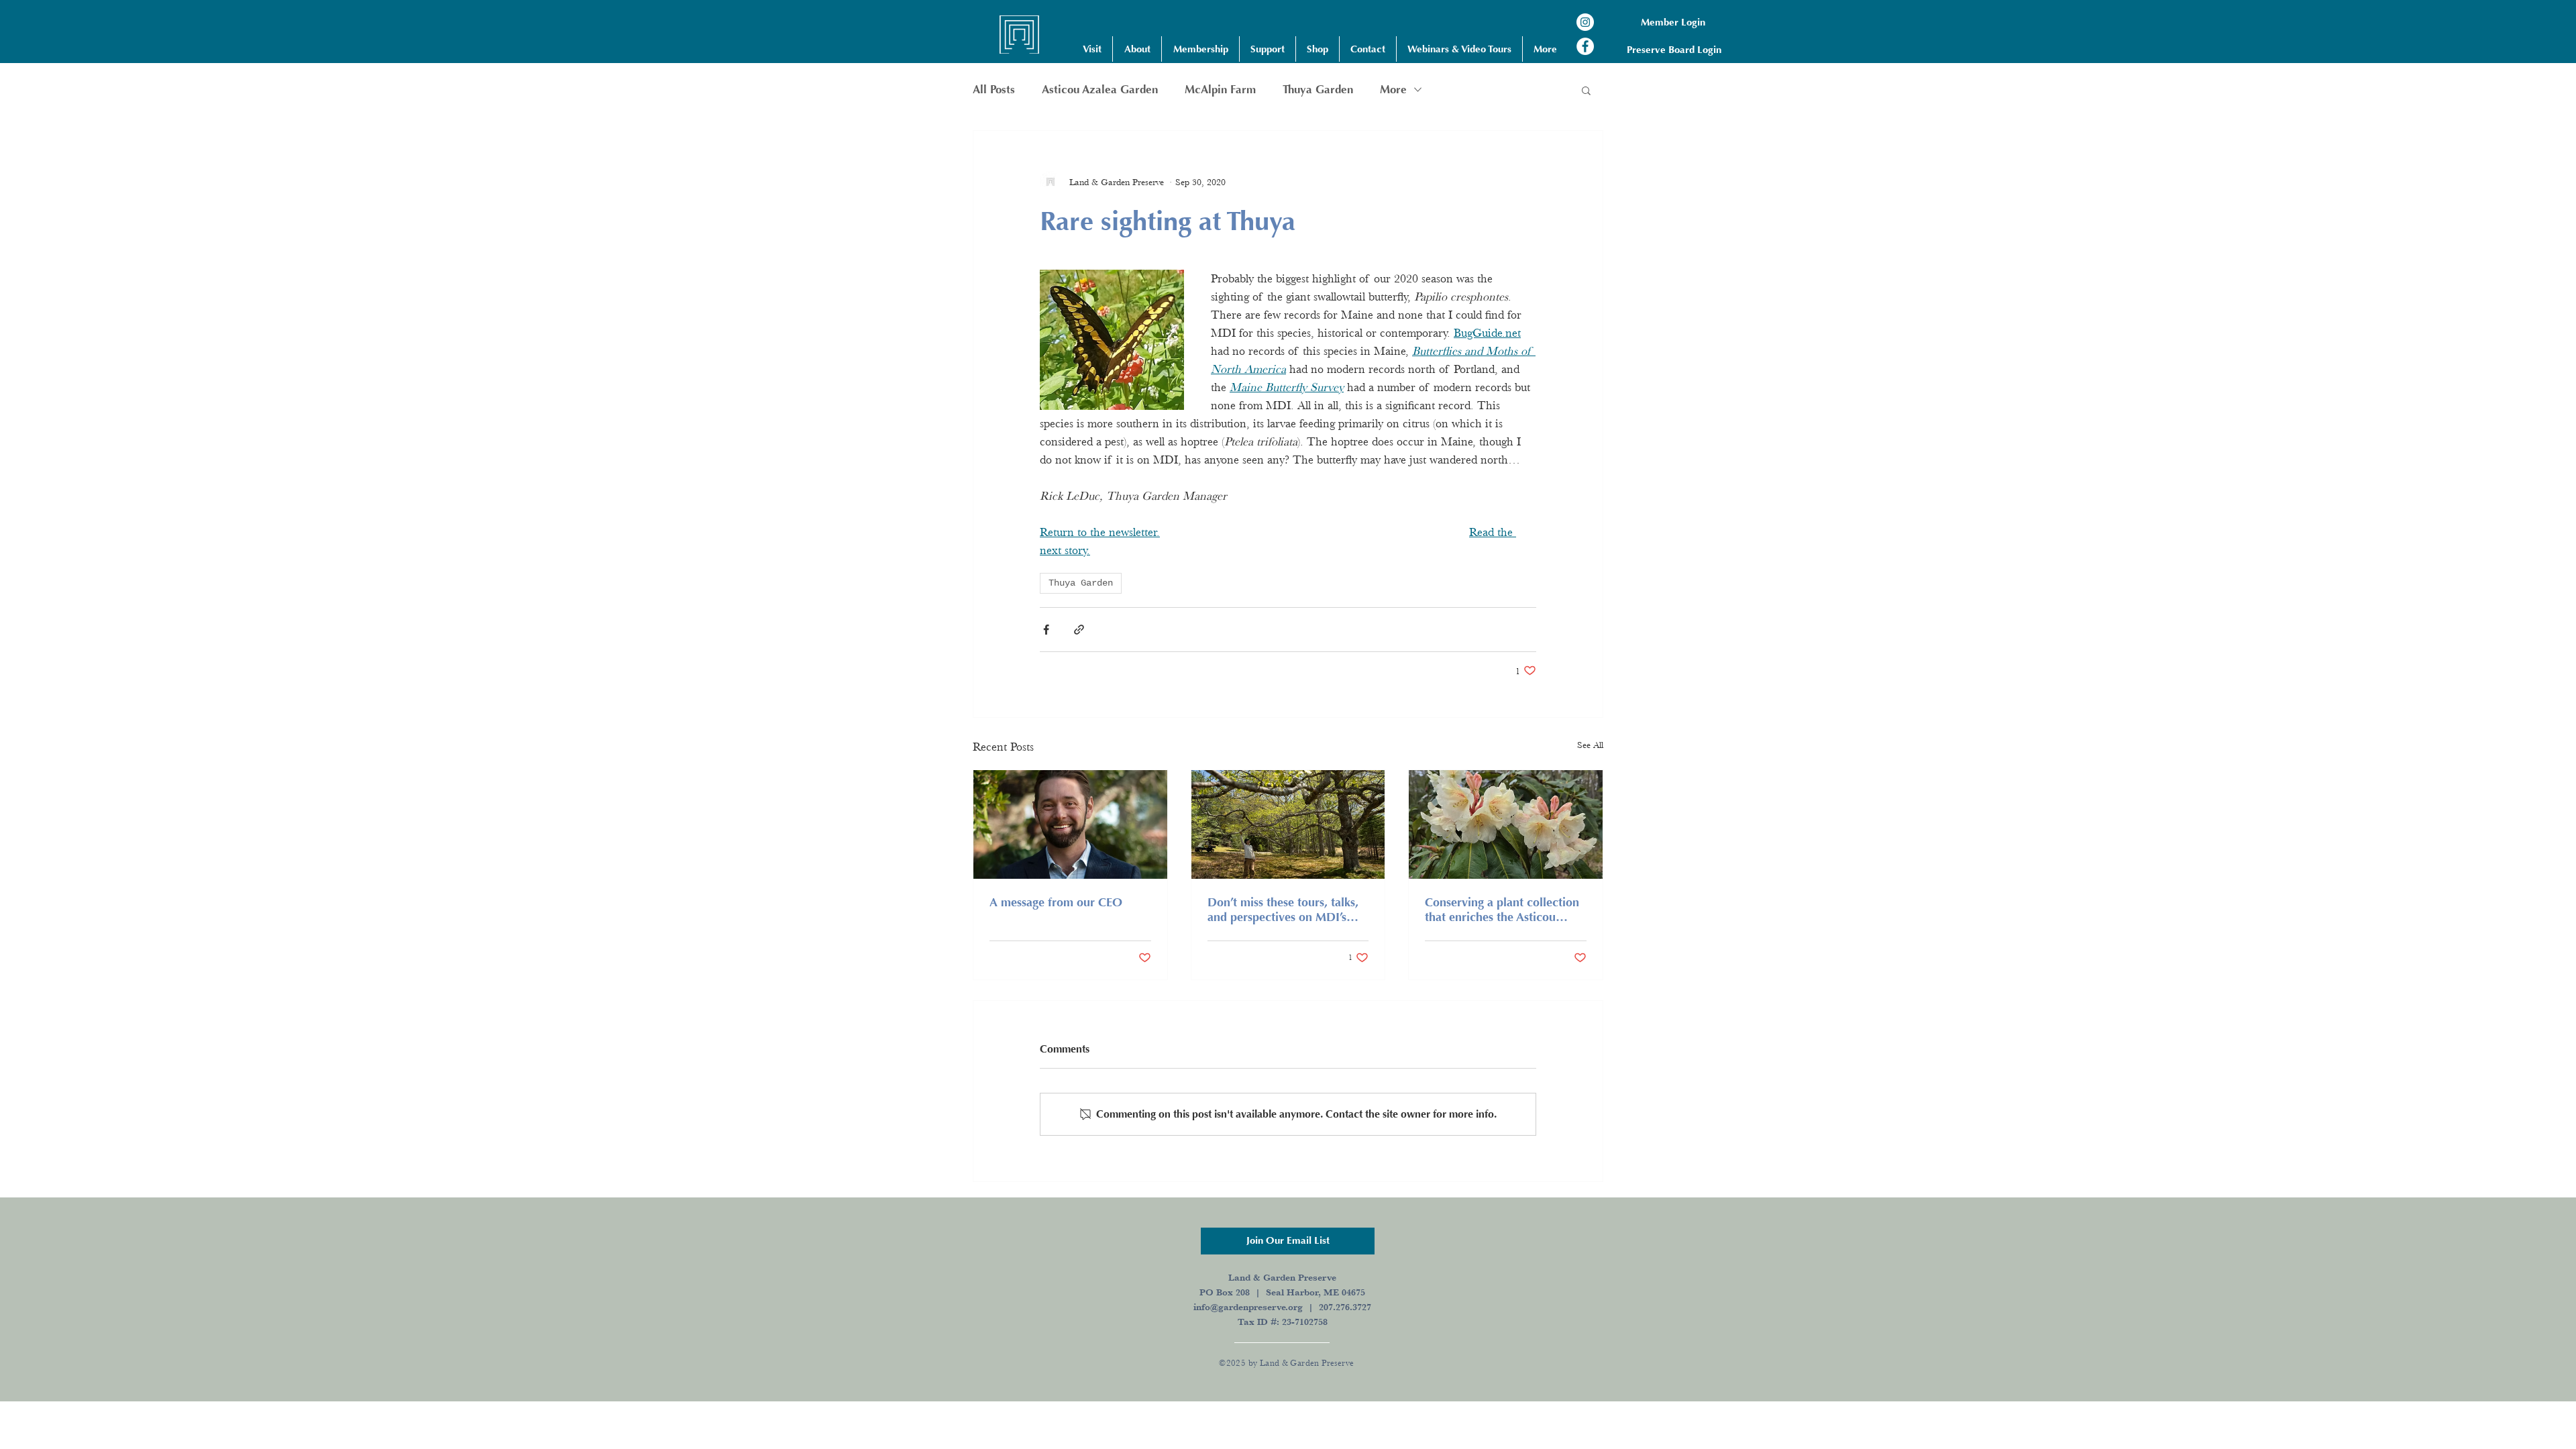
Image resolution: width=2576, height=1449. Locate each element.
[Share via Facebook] (1046, 630)
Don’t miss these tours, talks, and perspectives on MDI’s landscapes (1283, 910)
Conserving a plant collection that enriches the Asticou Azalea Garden (1502, 910)
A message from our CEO (1056, 902)
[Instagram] (1585, 22)
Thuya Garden (1318, 90)
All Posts (994, 90)
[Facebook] (1585, 46)
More (1393, 90)
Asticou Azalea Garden (1100, 90)
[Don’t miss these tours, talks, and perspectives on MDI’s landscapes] (1288, 824)
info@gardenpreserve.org (1248, 1307)
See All (1590, 745)
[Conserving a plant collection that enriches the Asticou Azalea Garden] (1506, 824)
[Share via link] (1079, 630)
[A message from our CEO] (1070, 824)
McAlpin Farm (1220, 90)
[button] (1092, 49)
